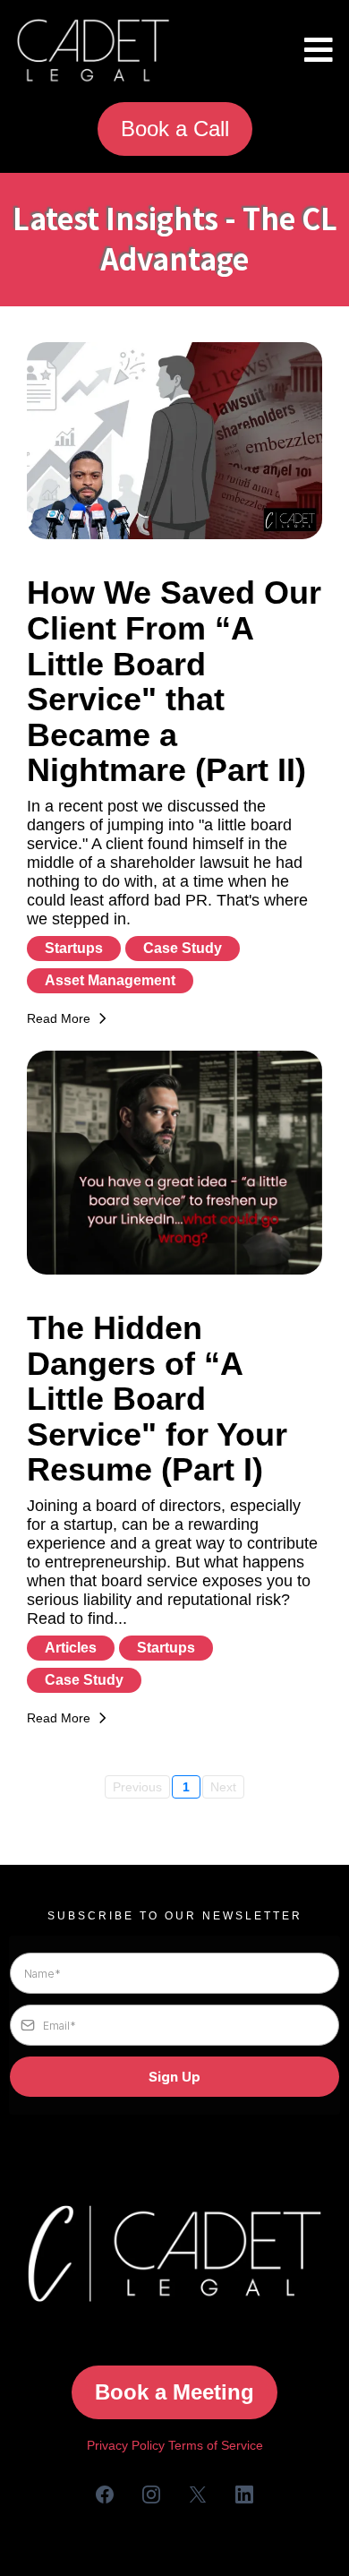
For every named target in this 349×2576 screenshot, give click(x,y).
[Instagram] (151, 2494)
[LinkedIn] (244, 2494)
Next (223, 1787)
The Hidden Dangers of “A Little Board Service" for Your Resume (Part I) (157, 1399)
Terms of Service (216, 2445)
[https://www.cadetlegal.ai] (93, 51)
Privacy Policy (126, 2445)
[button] (316, 51)
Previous (137, 1787)
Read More (59, 1018)
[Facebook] (105, 2494)
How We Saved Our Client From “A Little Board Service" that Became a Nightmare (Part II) (174, 681)
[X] (198, 2494)
